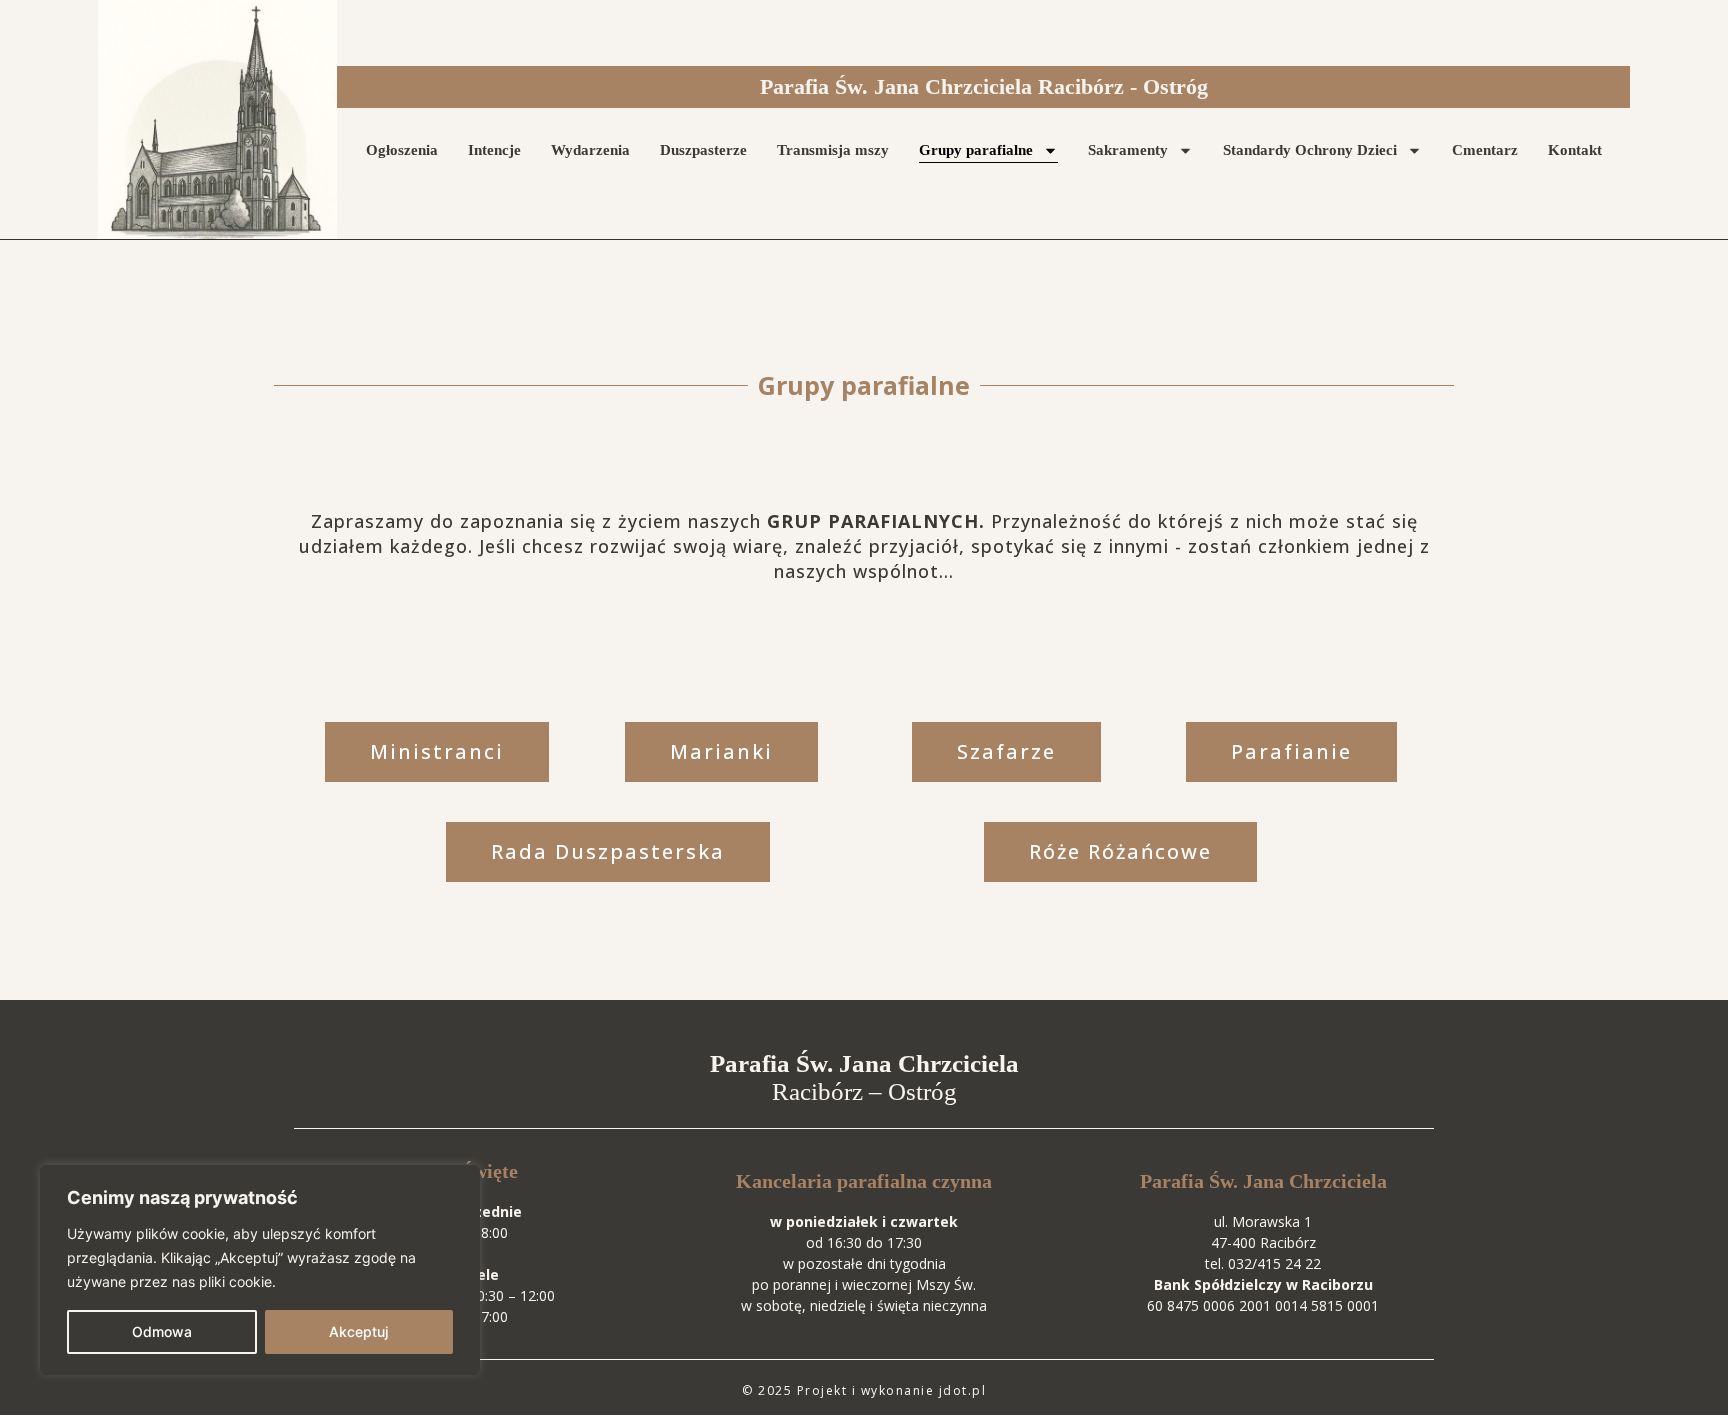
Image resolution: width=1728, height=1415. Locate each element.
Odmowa (162, 1331)
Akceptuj (358, 1331)
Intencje (494, 150)
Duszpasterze (703, 150)
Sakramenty (1128, 150)
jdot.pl (963, 1390)
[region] (260, 1270)
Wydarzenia (590, 150)
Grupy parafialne (976, 150)
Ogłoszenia (402, 150)
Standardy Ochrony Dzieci (1310, 150)
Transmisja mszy (833, 150)
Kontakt (1575, 150)
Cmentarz (1485, 150)
